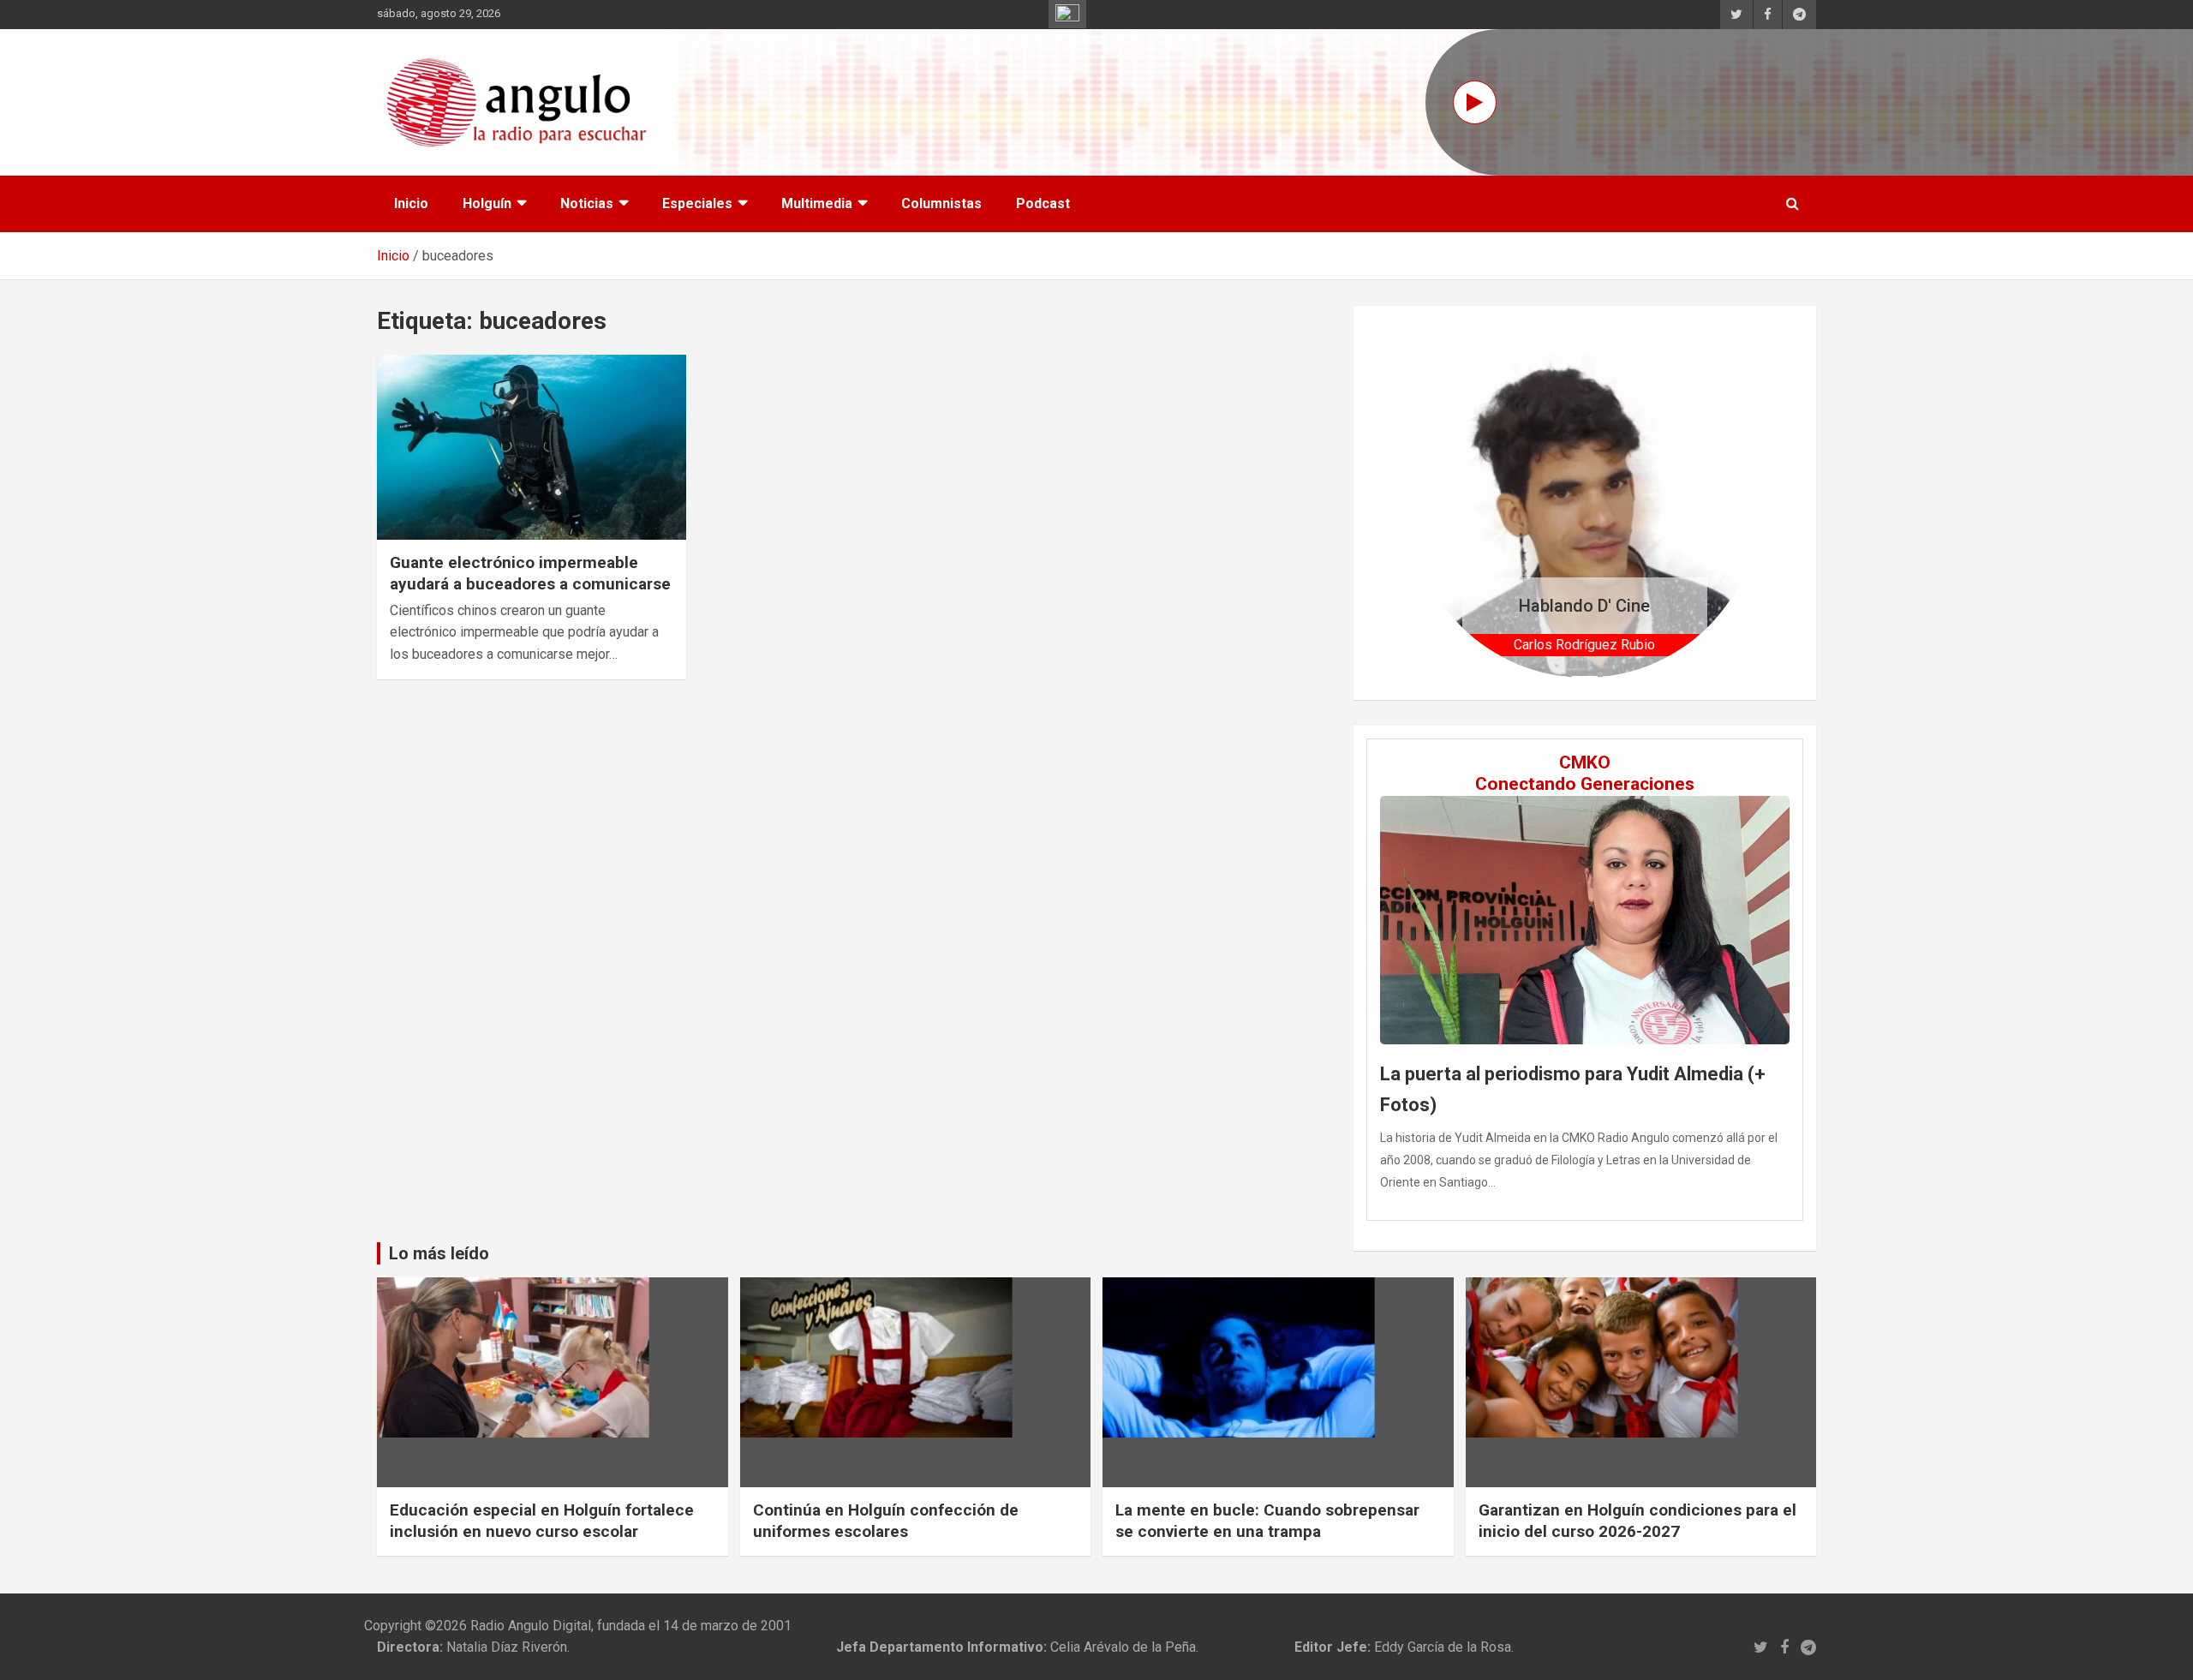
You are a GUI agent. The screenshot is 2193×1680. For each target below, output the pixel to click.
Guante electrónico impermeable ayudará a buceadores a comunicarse (530, 573)
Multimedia (817, 203)
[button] (1436, 502)
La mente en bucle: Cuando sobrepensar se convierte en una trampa (1267, 1521)
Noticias (587, 203)
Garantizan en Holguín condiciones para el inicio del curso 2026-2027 (1637, 1521)
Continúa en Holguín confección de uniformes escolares (886, 1521)
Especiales (697, 203)
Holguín (487, 203)
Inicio (411, 203)
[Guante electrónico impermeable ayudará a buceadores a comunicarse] (532, 447)
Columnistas (941, 203)
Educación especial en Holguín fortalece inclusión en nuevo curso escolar (542, 1521)
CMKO (1585, 762)
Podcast (1043, 203)
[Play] (1475, 102)
